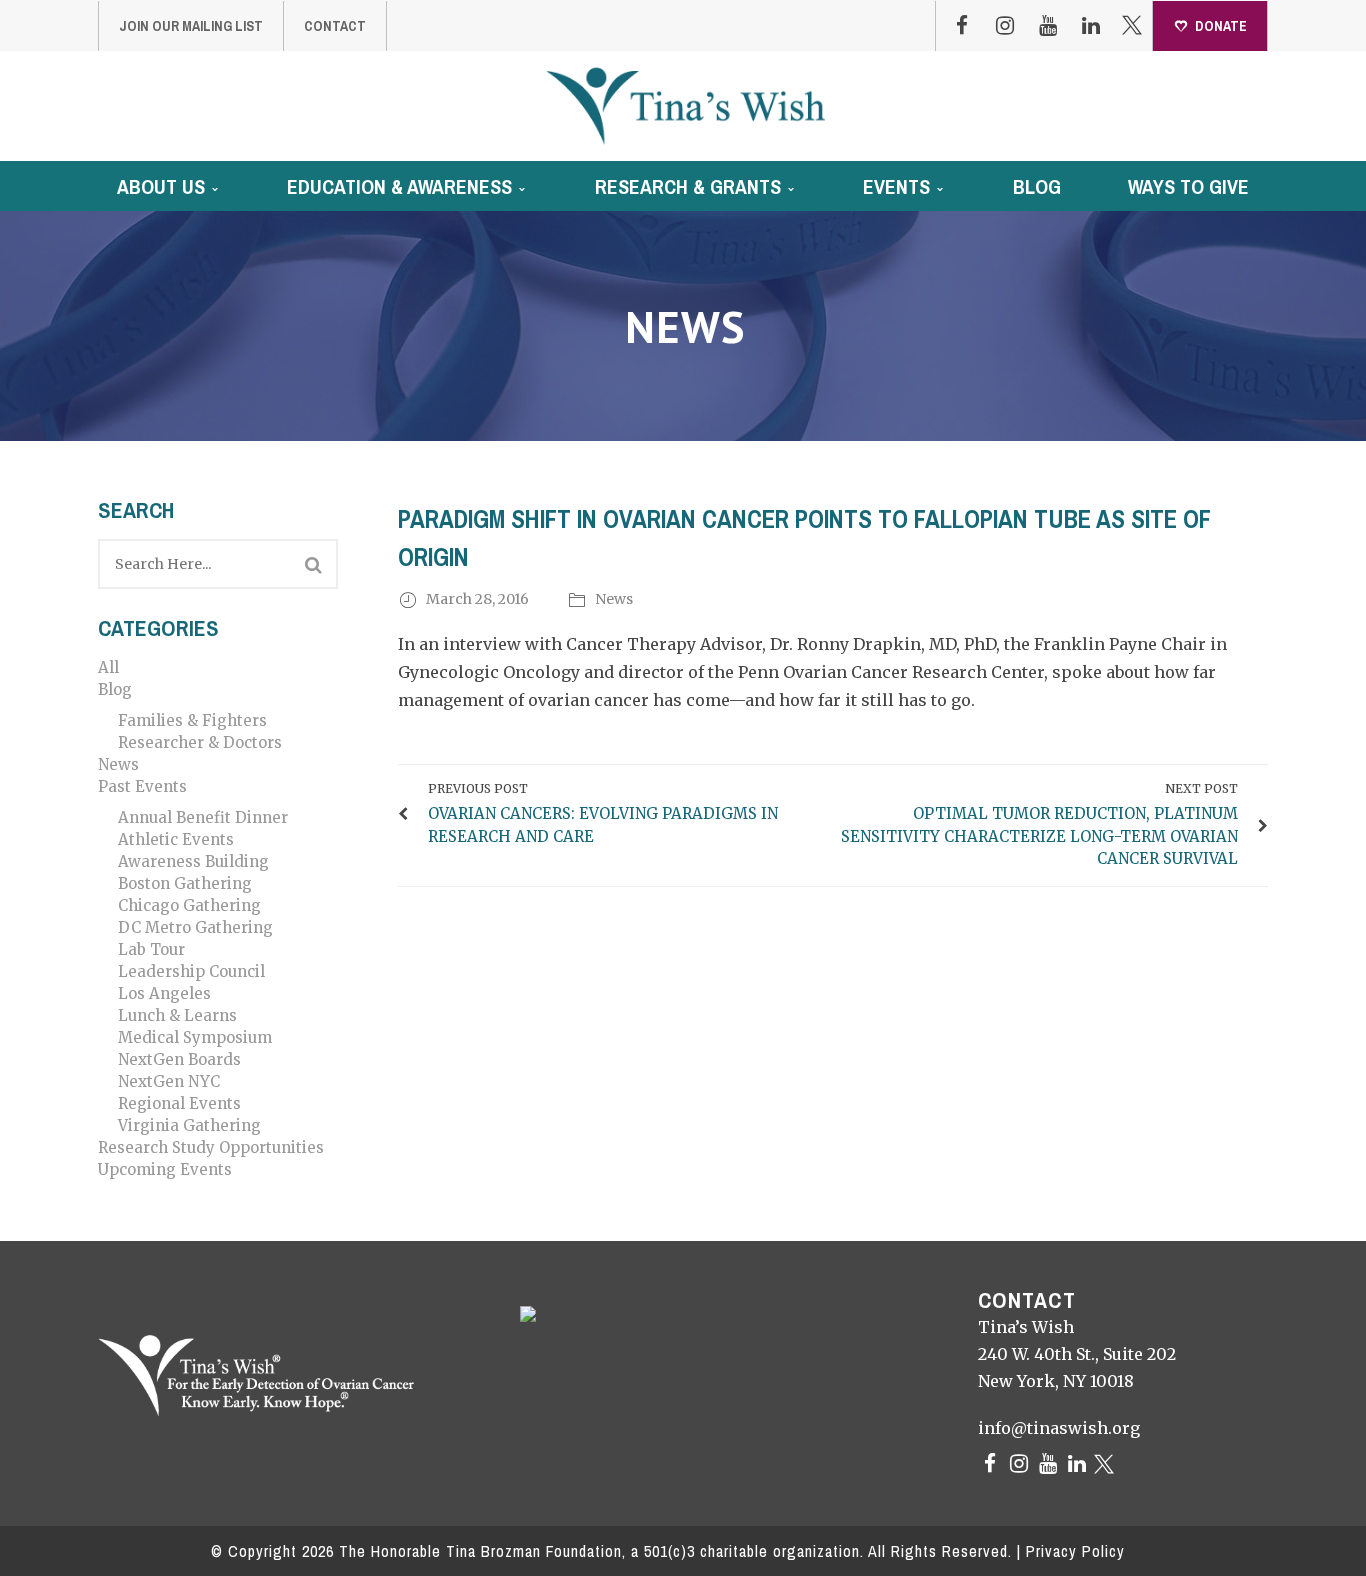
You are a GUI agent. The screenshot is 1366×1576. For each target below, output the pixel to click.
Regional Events (179, 1103)
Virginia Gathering (189, 1125)
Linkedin (1091, 26)
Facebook (962, 26)
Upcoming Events (165, 1169)
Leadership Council (191, 971)
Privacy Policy (1075, 1551)
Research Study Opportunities (211, 1147)
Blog (115, 689)
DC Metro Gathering (195, 927)
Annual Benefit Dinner (203, 817)
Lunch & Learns (177, 1015)
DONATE (1221, 26)
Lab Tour (151, 949)
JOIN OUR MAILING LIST (191, 26)
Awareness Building (193, 861)
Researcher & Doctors (200, 742)
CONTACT (335, 26)
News (118, 764)
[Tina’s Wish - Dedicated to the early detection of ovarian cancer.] (685, 105)
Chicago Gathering (189, 905)
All (108, 667)
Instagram (1005, 26)
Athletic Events (176, 839)
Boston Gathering (185, 883)
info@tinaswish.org (1059, 1428)
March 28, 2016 (479, 599)
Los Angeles (164, 993)
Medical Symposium (195, 1037)
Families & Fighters (192, 720)
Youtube (1048, 26)
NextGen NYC (169, 1081)
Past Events (142, 786)
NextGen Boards (179, 1059)
